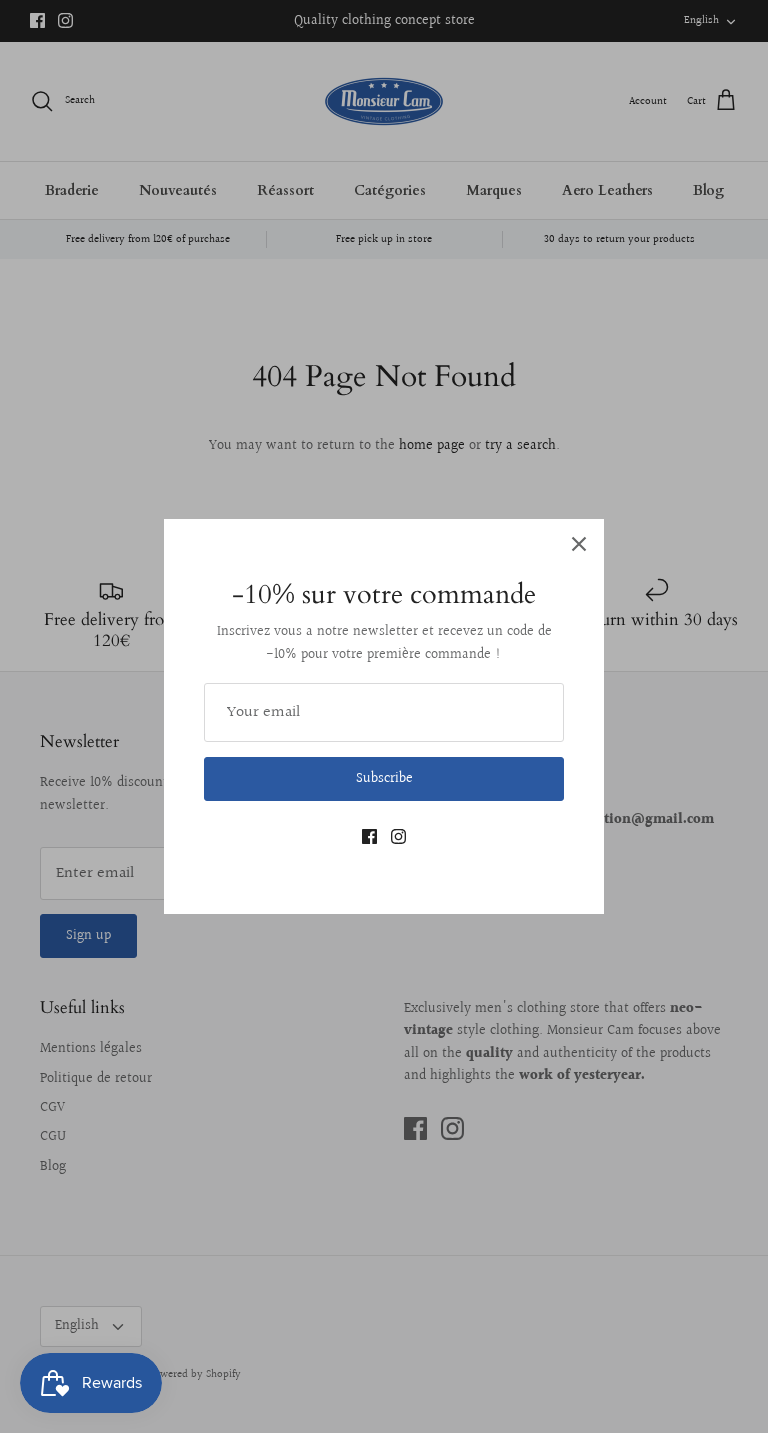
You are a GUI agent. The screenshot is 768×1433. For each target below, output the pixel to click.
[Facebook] (369, 836)
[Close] (579, 544)
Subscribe (384, 779)
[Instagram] (398, 836)
